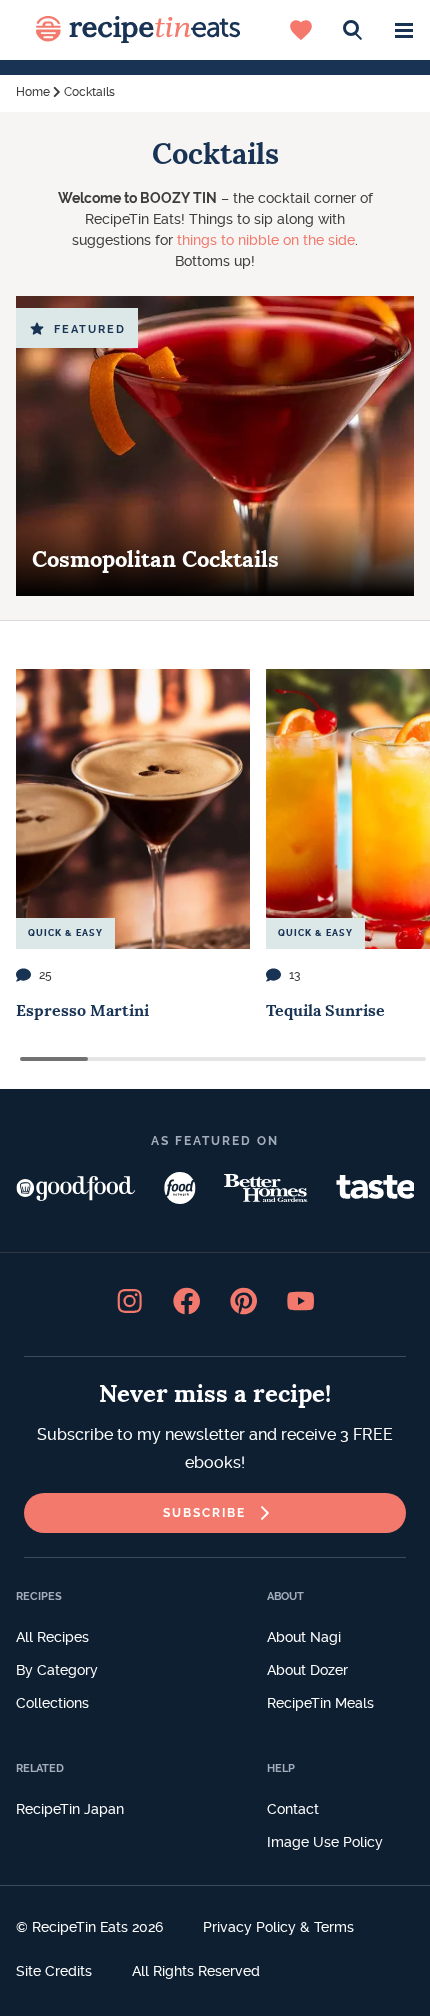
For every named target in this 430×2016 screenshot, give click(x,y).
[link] (215, 1513)
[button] (404, 30)
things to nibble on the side (264, 240)
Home (33, 92)
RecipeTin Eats (137, 30)
